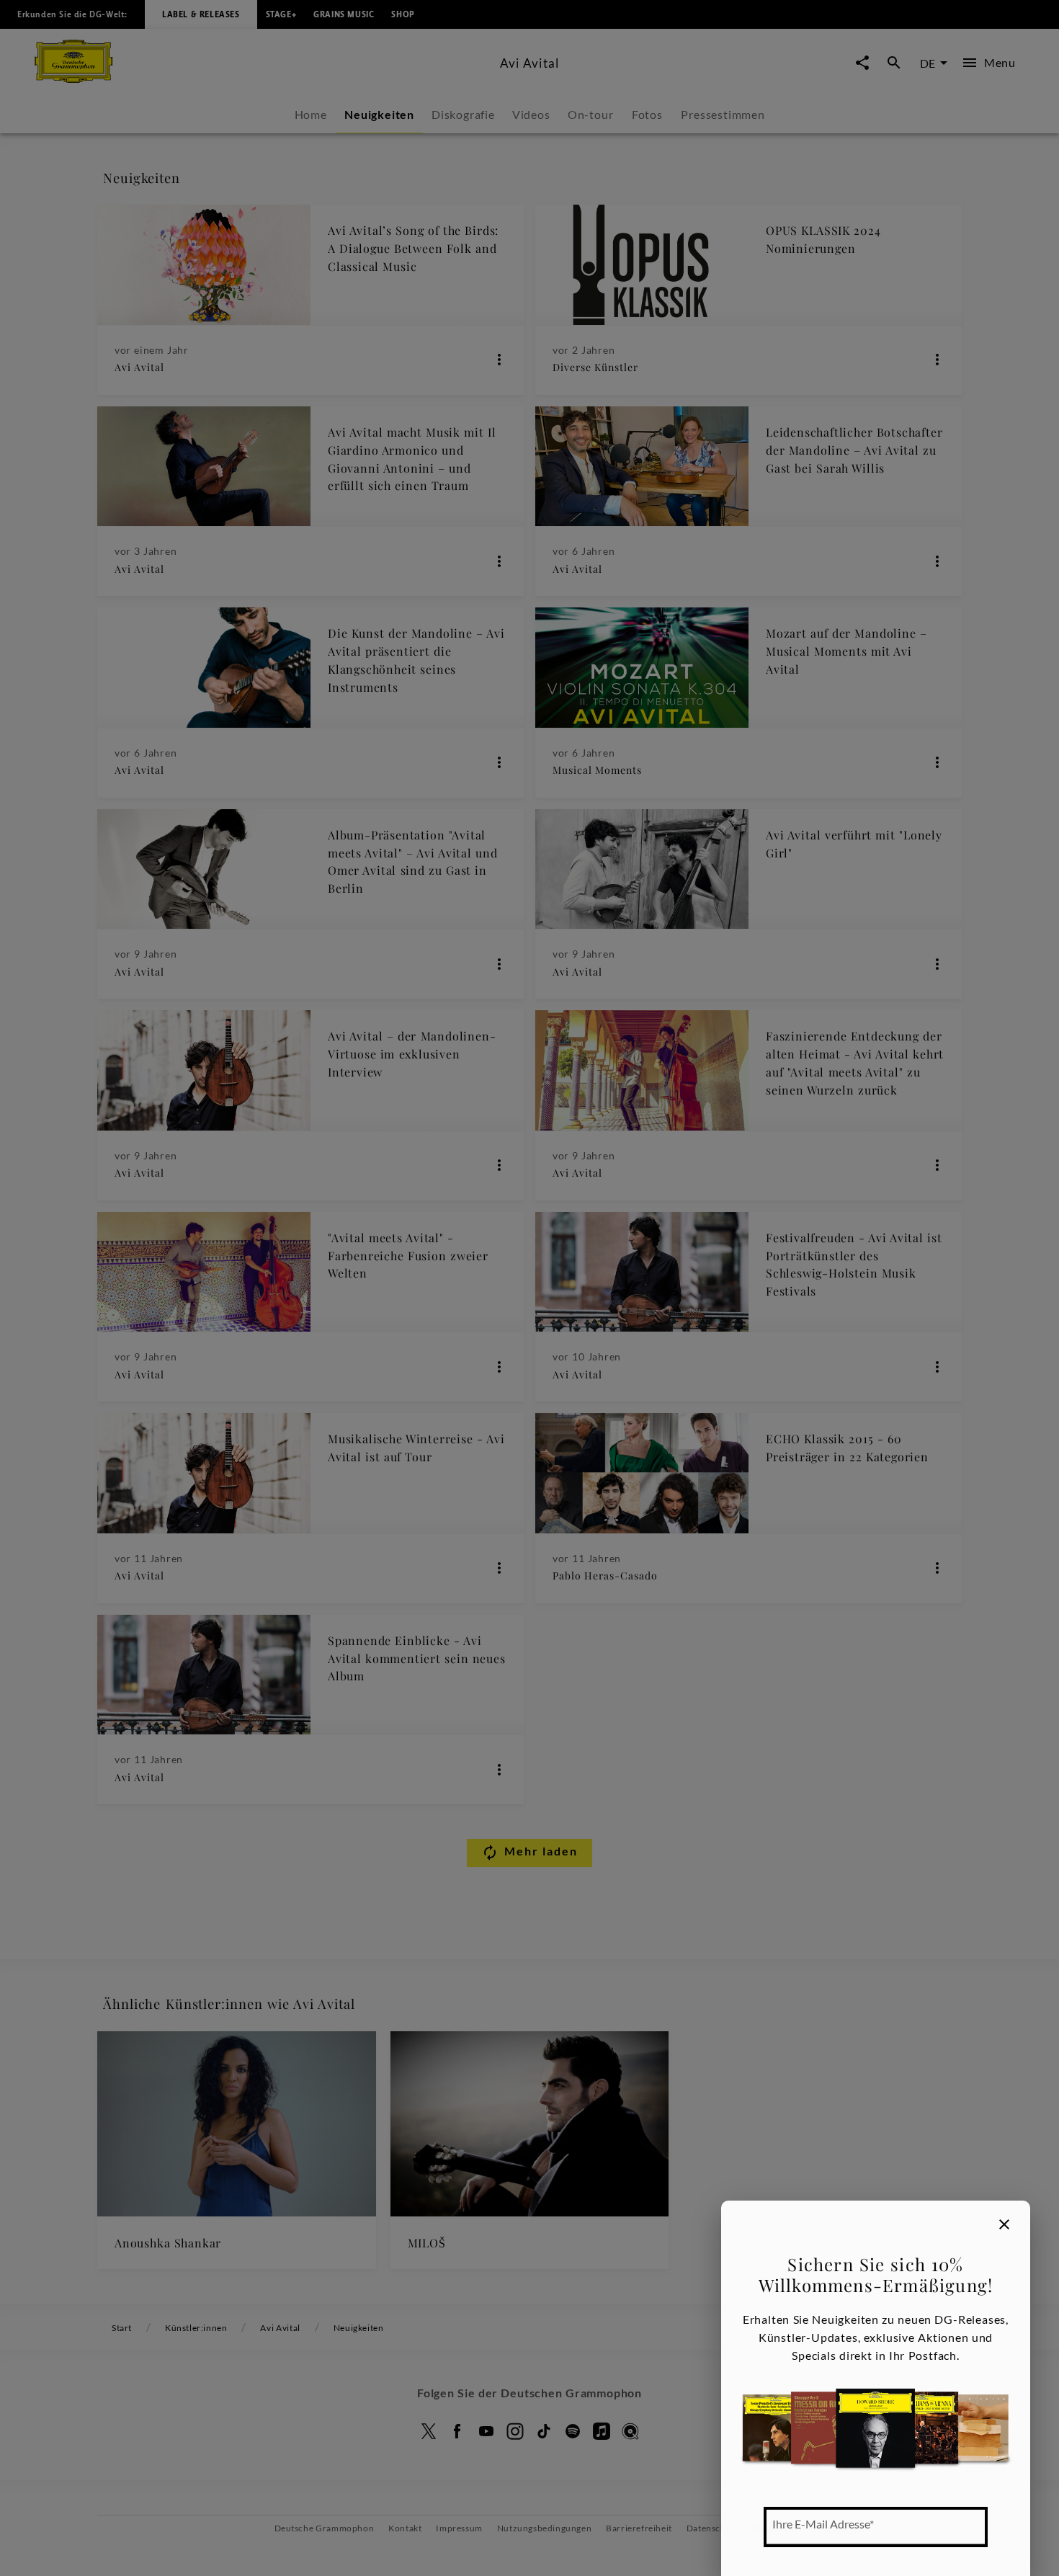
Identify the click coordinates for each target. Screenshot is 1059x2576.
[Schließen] (1004, 2224)
